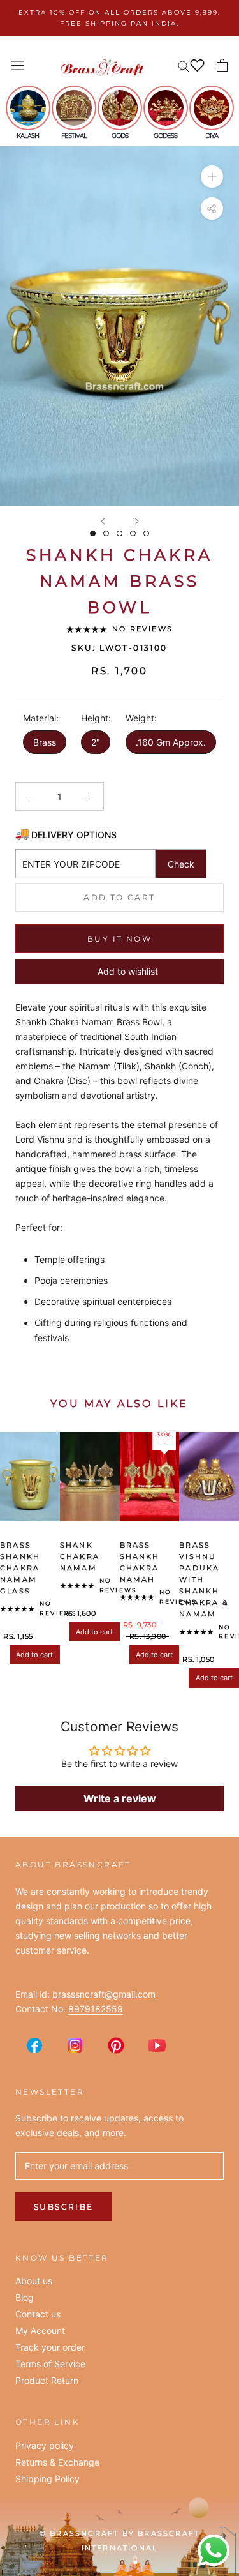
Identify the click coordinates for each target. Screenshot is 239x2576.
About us (34, 2281)
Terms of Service (50, 2364)
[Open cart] (222, 65)
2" (96, 742)
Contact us (38, 2314)
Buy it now (119, 939)
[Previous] (103, 521)
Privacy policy (45, 2446)
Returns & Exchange (57, 2462)
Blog (25, 2298)
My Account (40, 2331)
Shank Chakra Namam (80, 1556)
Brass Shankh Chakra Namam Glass (20, 1568)
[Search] (184, 65)
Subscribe (64, 2207)
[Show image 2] (106, 533)
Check (181, 864)
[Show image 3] (119, 533)
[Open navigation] (18, 65)
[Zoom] (212, 177)
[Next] (137, 521)
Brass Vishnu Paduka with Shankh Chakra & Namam (204, 1580)
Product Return (47, 2381)
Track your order (50, 2347)
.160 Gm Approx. (171, 742)
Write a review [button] (120, 1798)
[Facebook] (34, 2045)
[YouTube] (157, 2045)
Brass (45, 742)
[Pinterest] (116, 2045)
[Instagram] (75, 2045)
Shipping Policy (47, 2479)
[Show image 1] (93, 533)
